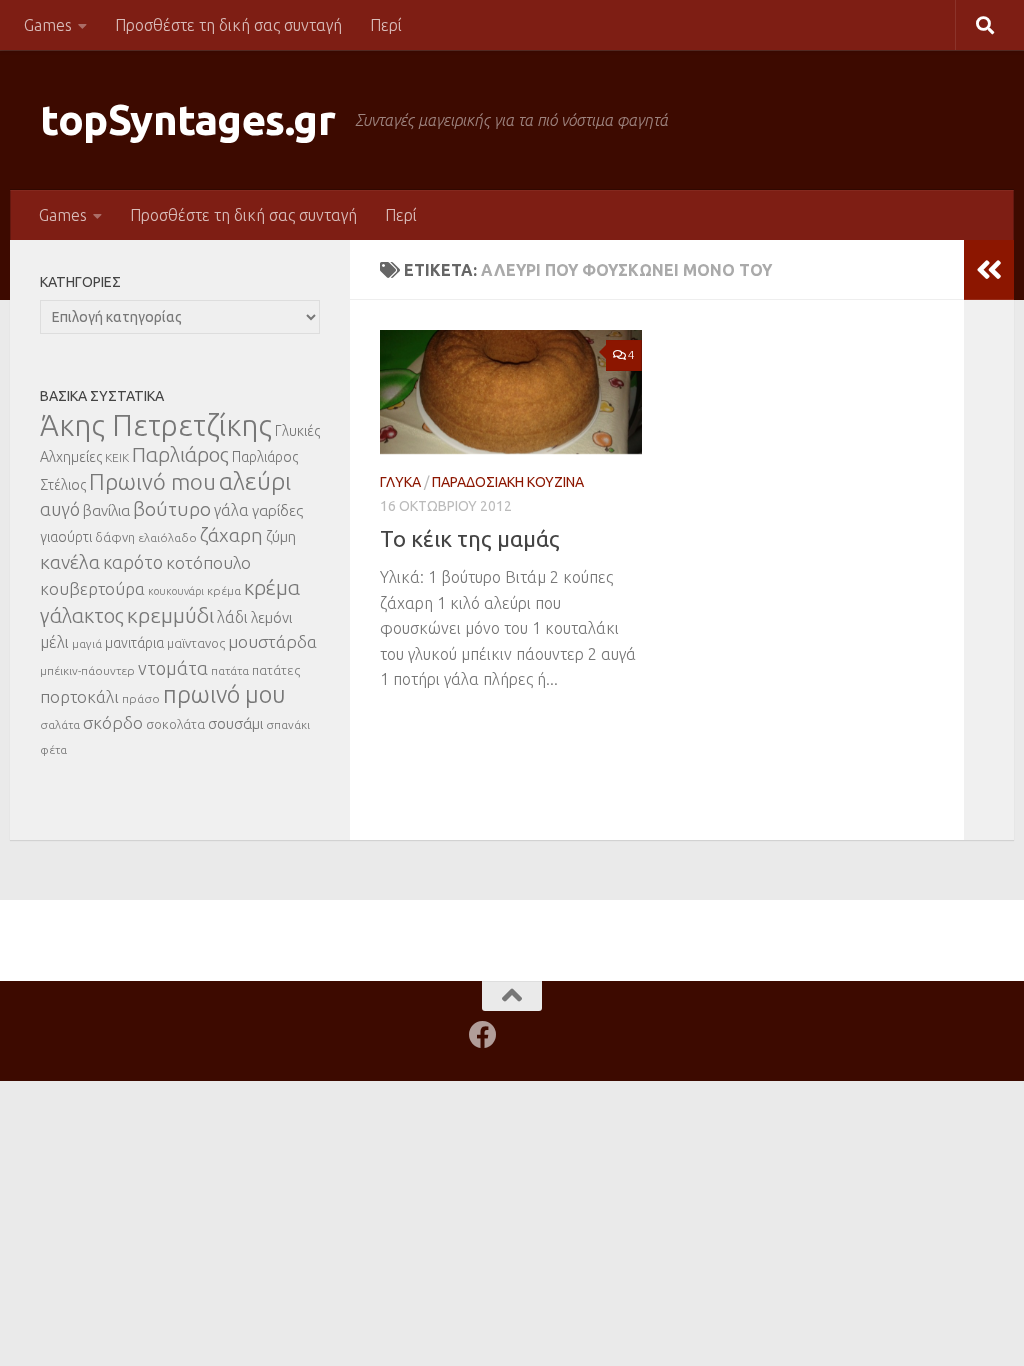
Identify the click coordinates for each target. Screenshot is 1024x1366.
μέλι (54, 642)
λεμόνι (271, 617)
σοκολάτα (175, 724)
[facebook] (483, 1035)
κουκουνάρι (176, 591)
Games (48, 25)
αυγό (60, 509)
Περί (386, 25)
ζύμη (281, 536)
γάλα (231, 510)
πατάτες (276, 670)
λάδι (232, 617)
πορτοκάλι (79, 696)
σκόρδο (113, 722)
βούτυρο (172, 509)
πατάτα (230, 670)
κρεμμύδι (170, 615)
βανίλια (106, 510)
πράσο (141, 698)
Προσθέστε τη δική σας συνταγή (228, 25)
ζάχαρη (231, 535)
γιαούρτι (66, 537)
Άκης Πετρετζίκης (156, 425)
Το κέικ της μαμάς (470, 538)
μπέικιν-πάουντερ (87, 670)
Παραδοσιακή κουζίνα (508, 482)
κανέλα (70, 562)
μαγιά (87, 643)
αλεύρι (255, 481)
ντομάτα (173, 668)
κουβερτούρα (92, 588)
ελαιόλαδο (167, 537)
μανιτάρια (134, 643)
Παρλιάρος (180, 454)
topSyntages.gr (187, 119)
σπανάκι (288, 724)
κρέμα (224, 590)
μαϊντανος (196, 643)
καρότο (133, 562)
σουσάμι (235, 723)
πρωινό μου (224, 694)
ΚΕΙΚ (117, 457)
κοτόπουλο (208, 562)
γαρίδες (277, 510)
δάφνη (115, 537)
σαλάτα (60, 724)
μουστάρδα (272, 641)
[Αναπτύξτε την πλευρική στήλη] (989, 270)
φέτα (53, 749)
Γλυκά (400, 482)
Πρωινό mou (152, 481)
